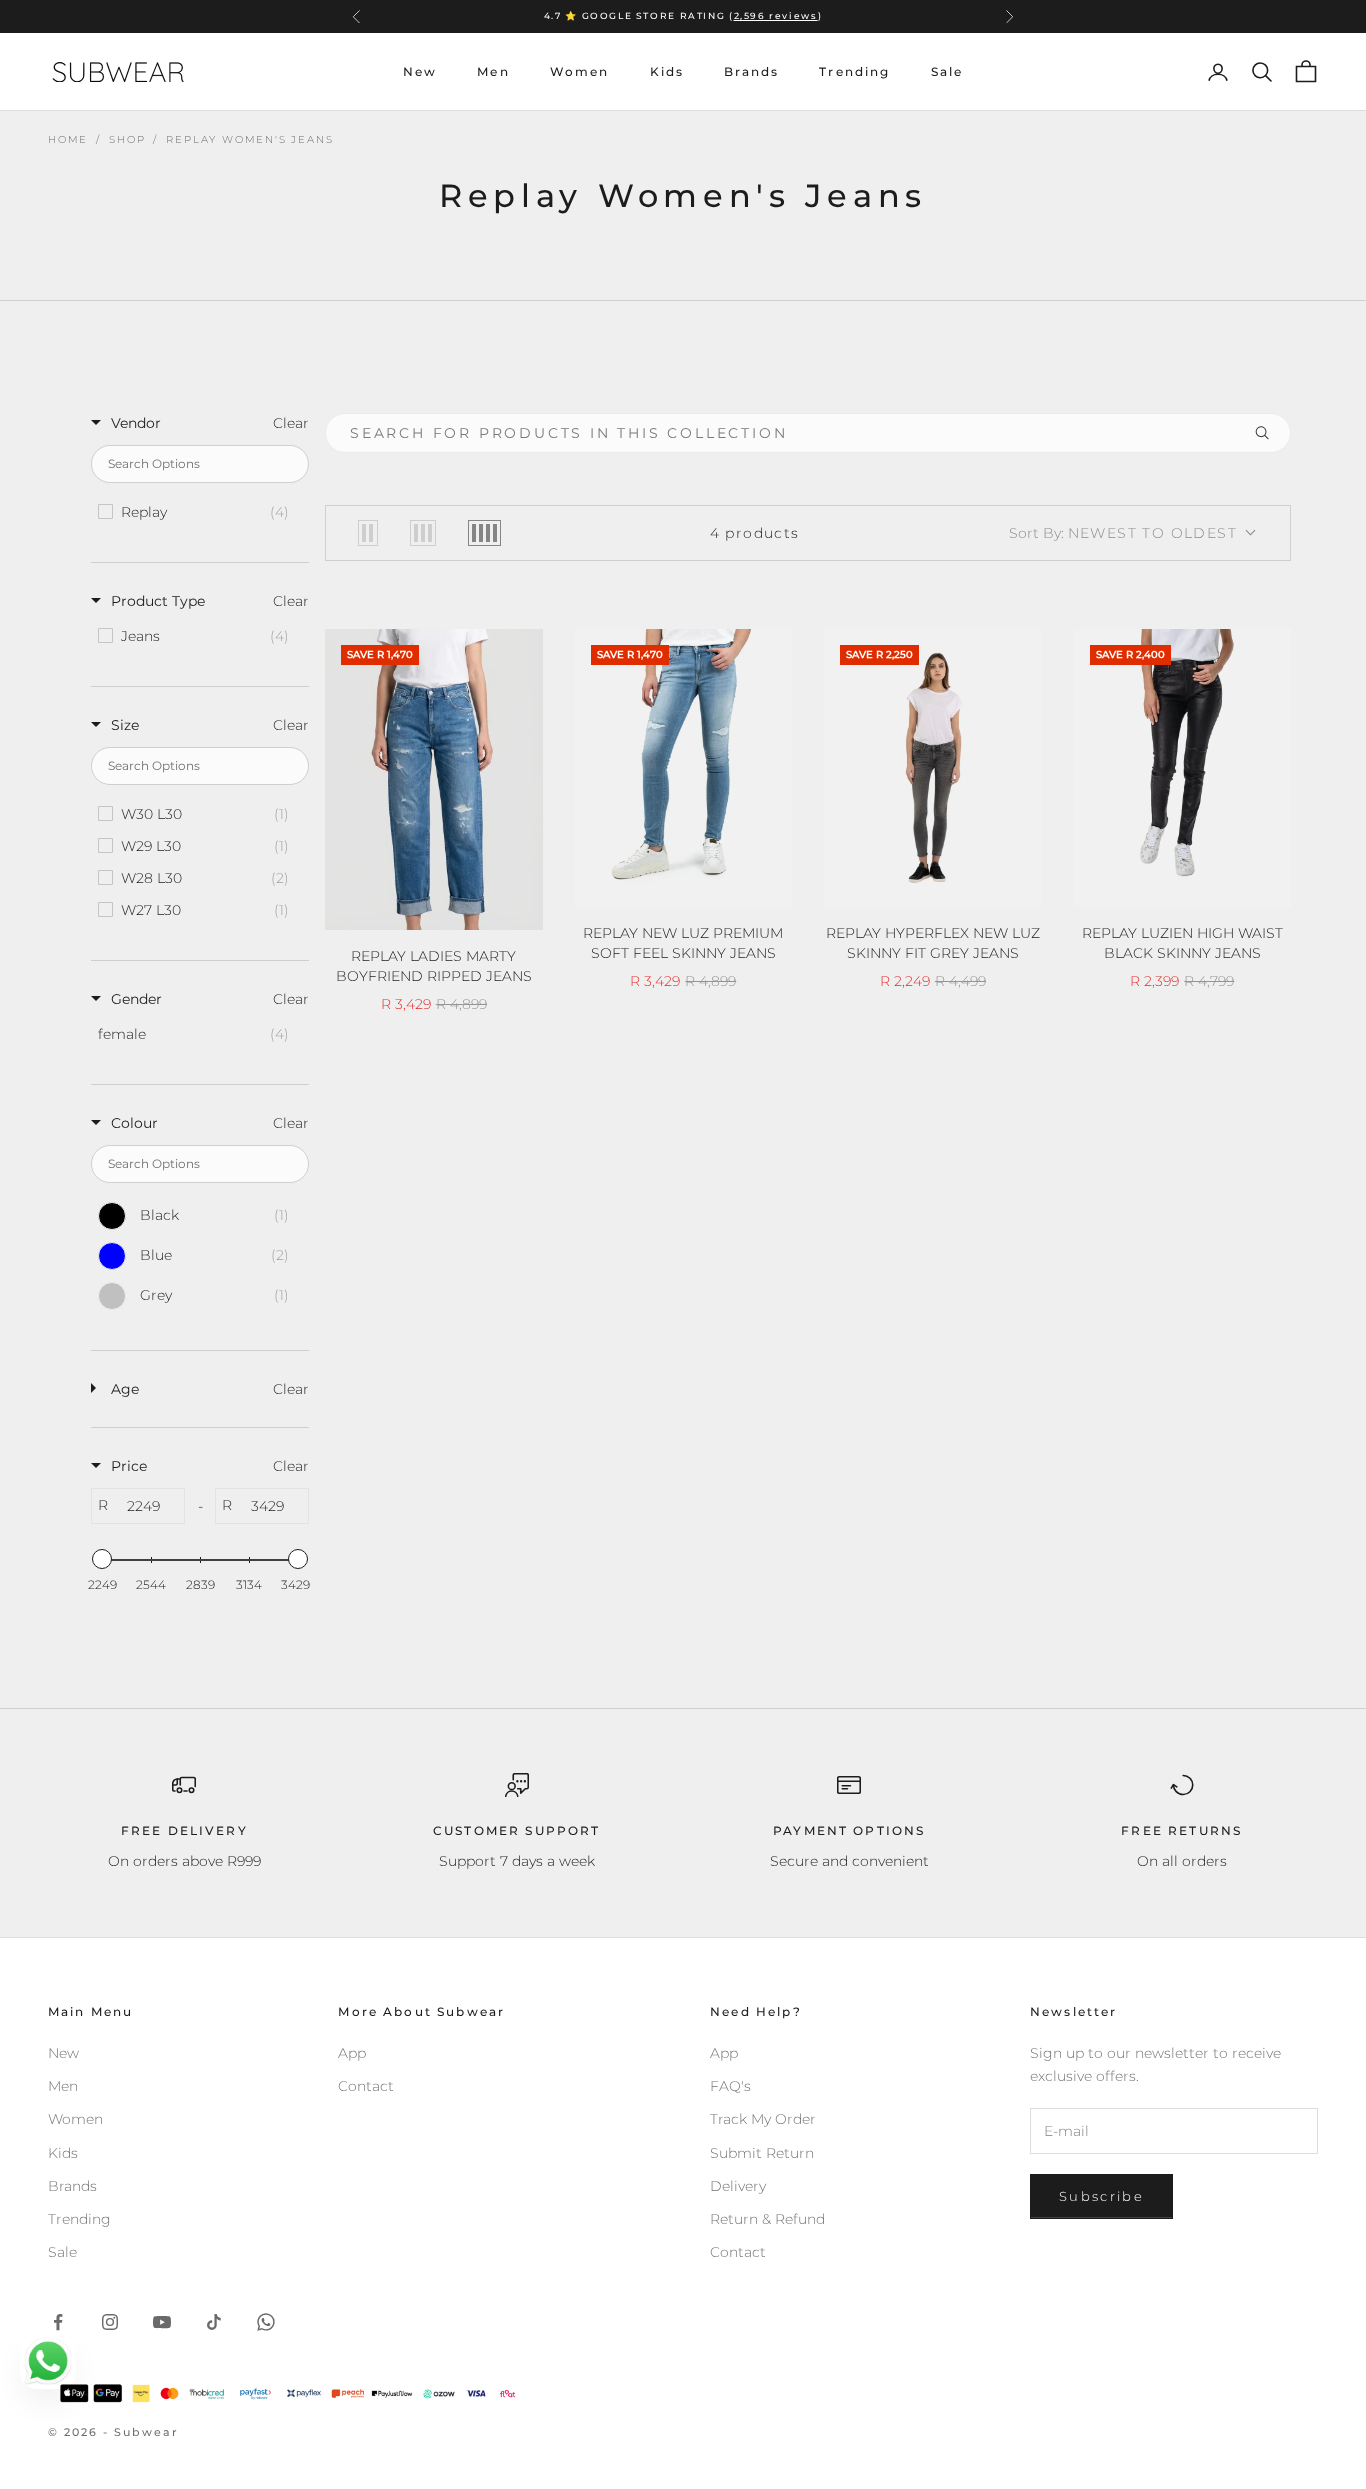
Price (129, 1466)
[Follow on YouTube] (162, 2322)
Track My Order (763, 2119)
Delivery (738, 2186)
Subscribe (1101, 2196)
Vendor (136, 423)
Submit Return (762, 2153)
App (352, 2053)
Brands (751, 71)
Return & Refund (767, 2219)
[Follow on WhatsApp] (266, 2322)
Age (125, 1389)
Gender (136, 999)
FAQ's (730, 2086)
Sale (947, 71)
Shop (127, 139)
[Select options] (515, 911)
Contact (366, 2086)
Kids (667, 71)
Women (580, 71)
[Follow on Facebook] (58, 2322)
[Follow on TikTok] (214, 2322)
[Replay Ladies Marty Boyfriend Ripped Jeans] (434, 779)
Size (125, 725)
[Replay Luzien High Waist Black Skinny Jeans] (1183, 768)
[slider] (102, 1559)
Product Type (158, 601)
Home (68, 139)
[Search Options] (1270, 433)
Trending (854, 71)
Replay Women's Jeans (249, 139)
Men (493, 71)
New (420, 71)
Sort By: (1123, 533)
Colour (134, 1123)
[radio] (368, 533)
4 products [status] (755, 533)
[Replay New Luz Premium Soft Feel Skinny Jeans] (684, 768)
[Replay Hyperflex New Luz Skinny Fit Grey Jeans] (933, 768)
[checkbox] (198, 512)
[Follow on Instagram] (110, 2322)
